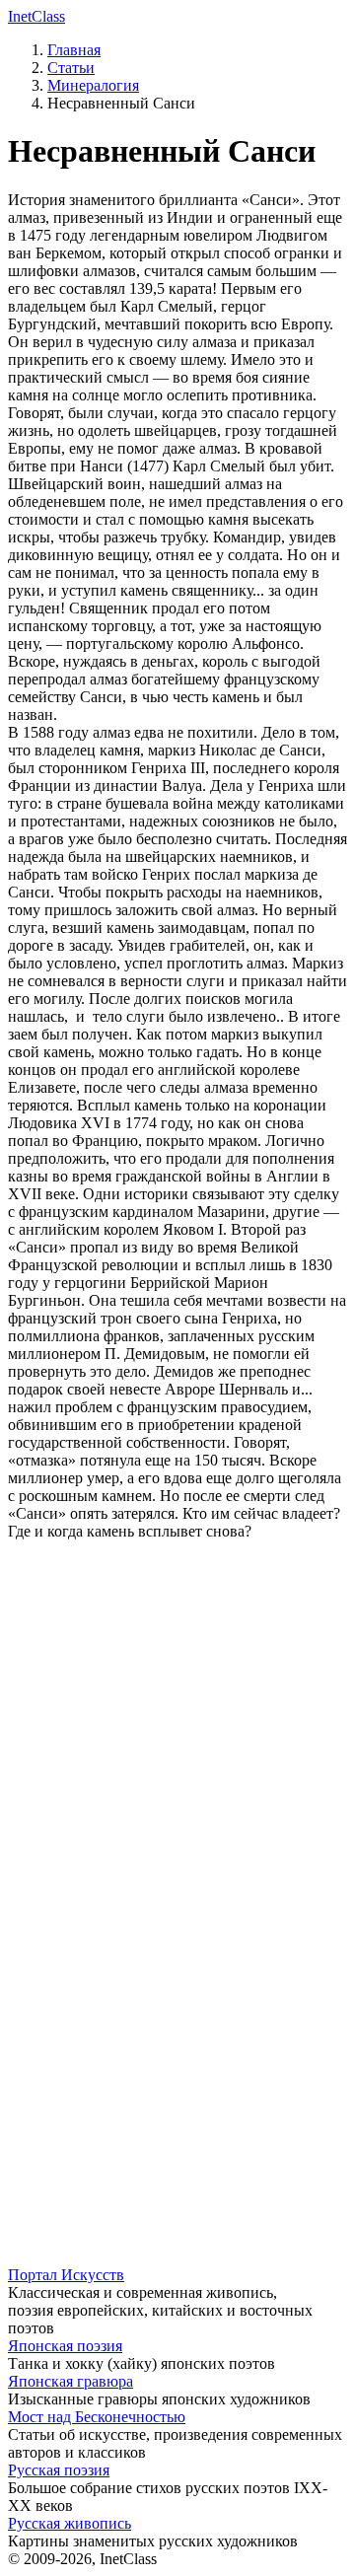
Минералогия (93, 85)
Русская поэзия (59, 2470)
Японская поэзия (65, 2346)
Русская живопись (70, 2523)
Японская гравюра (71, 2381)
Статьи (71, 68)
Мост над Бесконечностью (97, 2417)
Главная (74, 50)
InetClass (36, 16)
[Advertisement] (177, 1734)
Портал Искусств (66, 2275)
